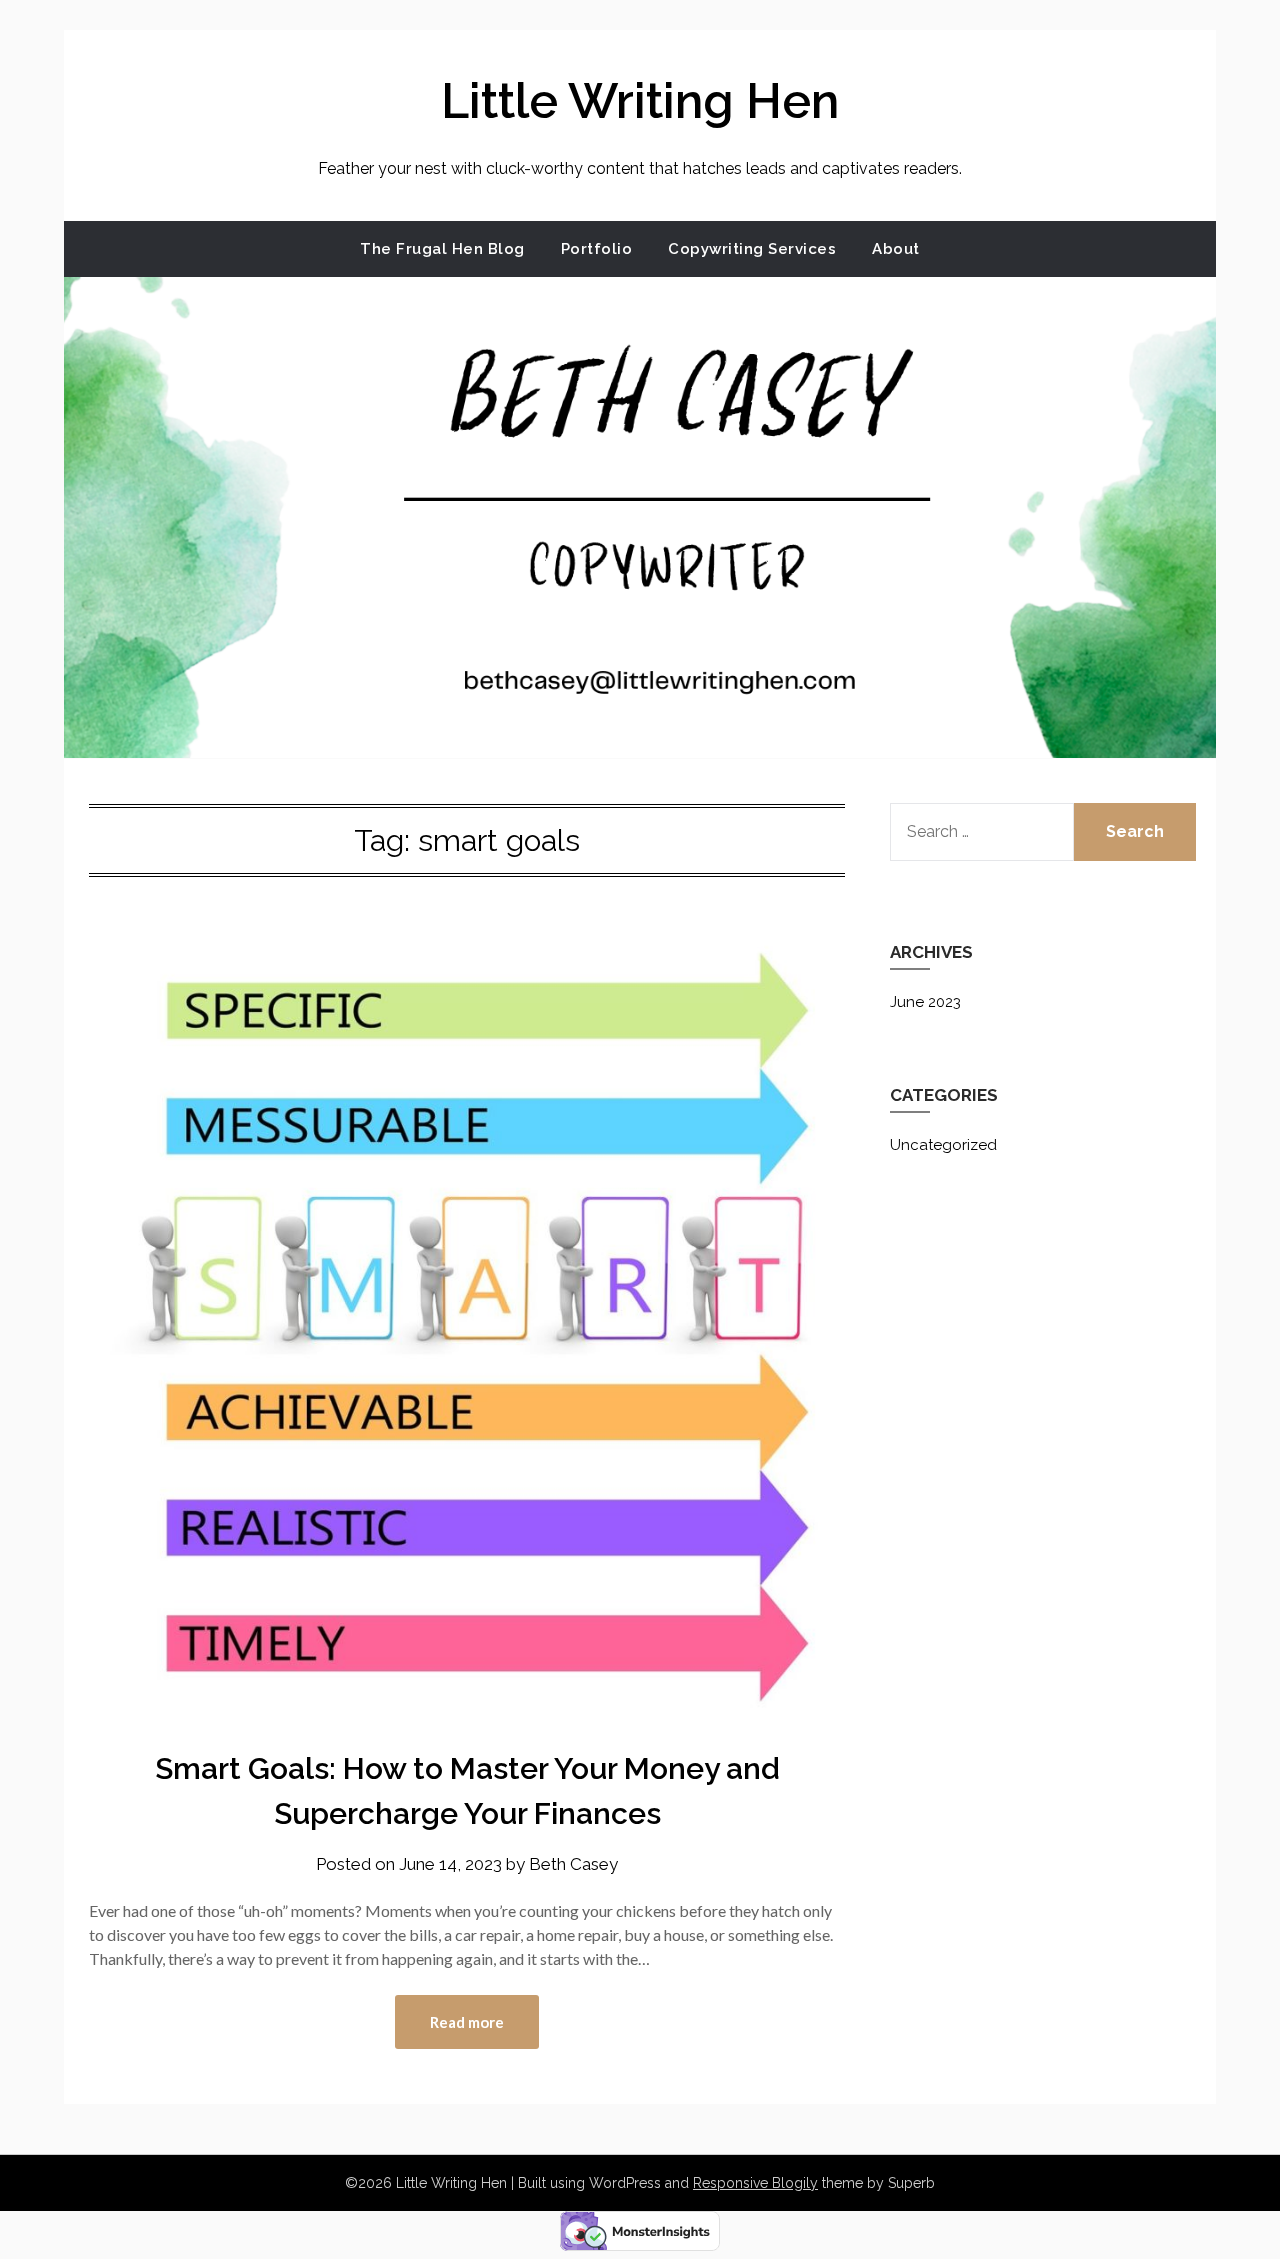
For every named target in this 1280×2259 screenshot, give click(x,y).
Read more (467, 2022)
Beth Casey (573, 1864)
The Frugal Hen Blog (442, 249)
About (896, 249)
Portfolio (597, 249)
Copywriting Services (752, 249)
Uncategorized (943, 1145)
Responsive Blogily (755, 2183)
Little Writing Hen (640, 101)
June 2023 (925, 1002)
